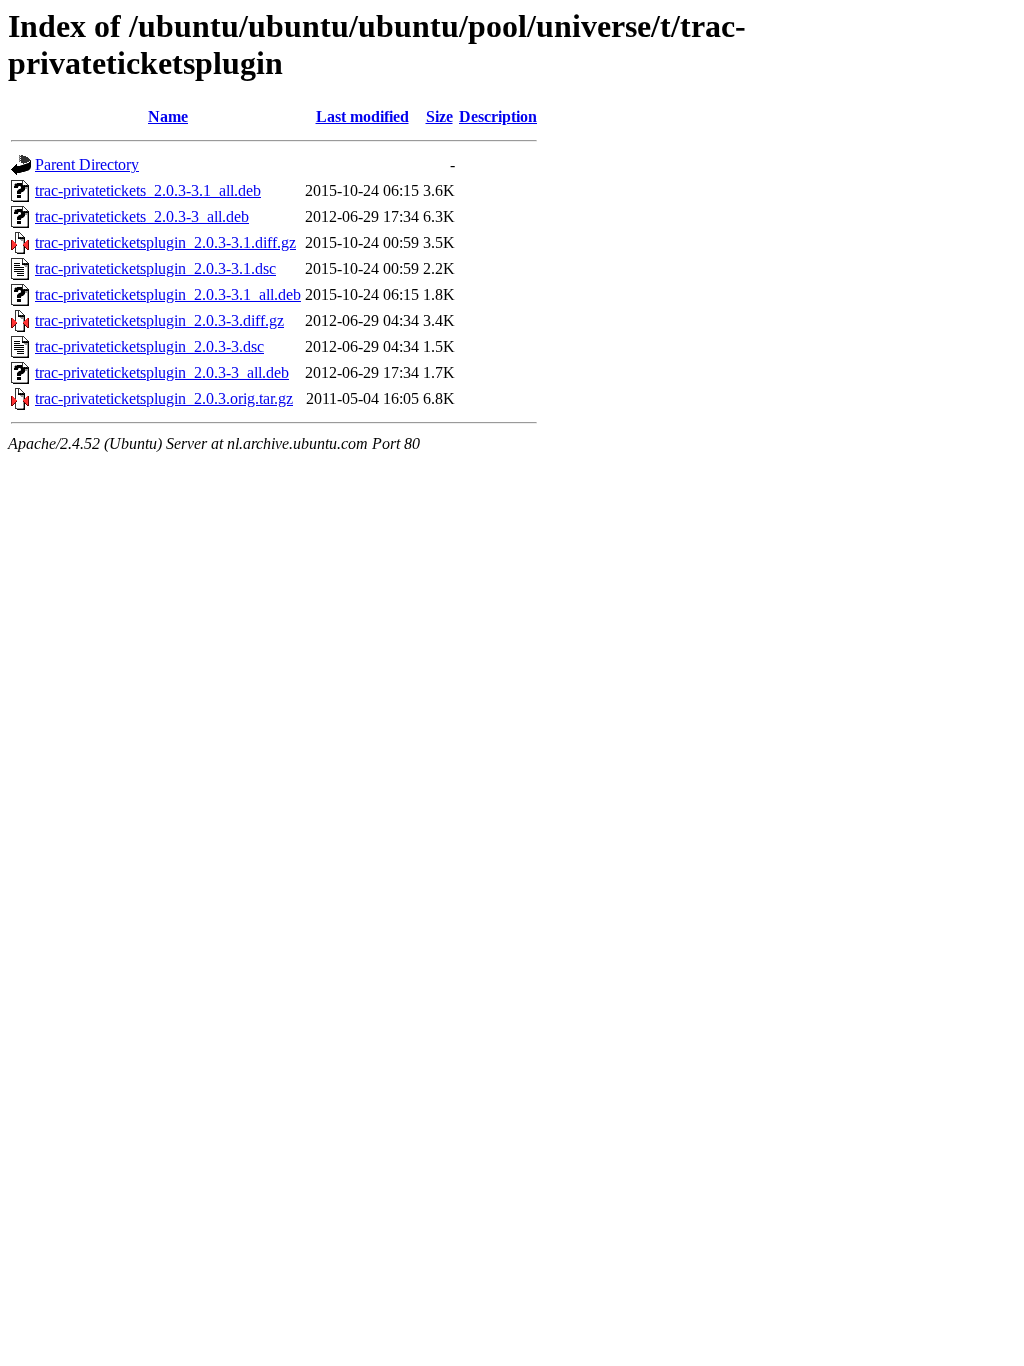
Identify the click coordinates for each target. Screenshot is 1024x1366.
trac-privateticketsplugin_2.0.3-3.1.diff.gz (165, 242)
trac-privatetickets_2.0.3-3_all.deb (142, 216)
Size (439, 116)
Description (498, 116)
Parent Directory (87, 164)
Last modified (362, 116)
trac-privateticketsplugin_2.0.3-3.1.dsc (155, 268)
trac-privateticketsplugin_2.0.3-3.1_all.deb (168, 294)
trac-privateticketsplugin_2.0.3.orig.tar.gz (164, 398)
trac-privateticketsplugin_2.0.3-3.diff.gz (159, 320)
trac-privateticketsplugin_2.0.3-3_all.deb (162, 372)
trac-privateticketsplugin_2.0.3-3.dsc (149, 346)
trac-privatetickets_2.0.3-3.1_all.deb (148, 190)
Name (168, 116)
